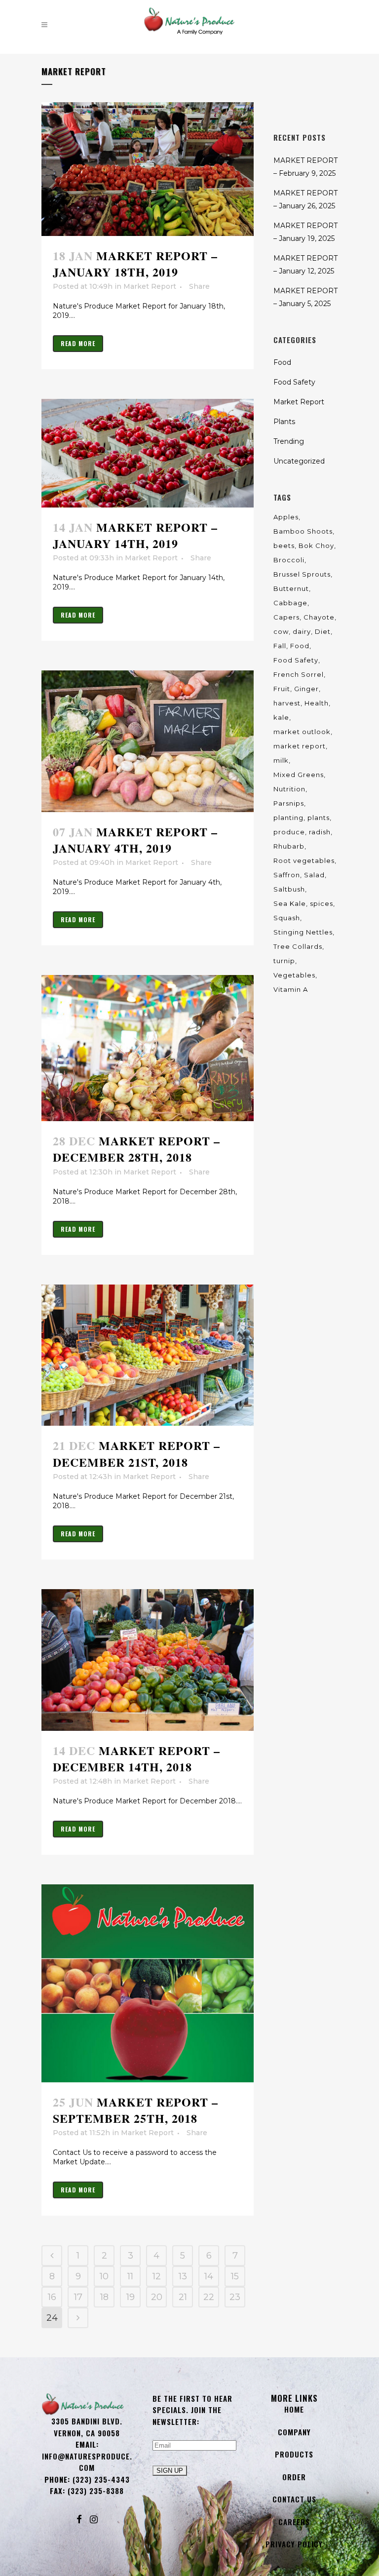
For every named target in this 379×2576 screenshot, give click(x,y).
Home (294, 2409)
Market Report (150, 286)
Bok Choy (316, 546)
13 (183, 2276)
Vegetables (294, 975)
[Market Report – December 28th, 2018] (148, 1048)
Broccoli (289, 560)
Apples (286, 517)
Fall (280, 646)
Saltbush (289, 889)
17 (78, 2297)
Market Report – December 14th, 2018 (136, 1758)
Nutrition (289, 789)
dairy (302, 631)
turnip (284, 961)
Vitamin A (291, 989)
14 (209, 2276)
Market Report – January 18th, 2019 (135, 264)
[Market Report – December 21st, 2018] (148, 1355)
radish (320, 832)
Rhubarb (289, 846)
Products (294, 2454)
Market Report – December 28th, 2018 (136, 1149)
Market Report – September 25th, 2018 (135, 2110)
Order (294, 2477)
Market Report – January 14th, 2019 (135, 535)
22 (209, 2297)
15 (235, 2276)
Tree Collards (298, 946)
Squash (287, 918)
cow (281, 631)
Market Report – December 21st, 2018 (136, 1453)
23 (235, 2297)
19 (131, 2297)
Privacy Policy (294, 2544)
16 (52, 2297)
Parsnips (289, 803)
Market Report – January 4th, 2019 (135, 840)
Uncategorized (299, 461)
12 (157, 2276)
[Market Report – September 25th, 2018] (148, 1983)
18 (104, 2297)
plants (319, 818)
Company (294, 2432)
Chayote (319, 617)
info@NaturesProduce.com (87, 2462)
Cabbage (290, 603)
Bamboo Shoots (303, 531)
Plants (284, 422)
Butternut (291, 588)
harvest (287, 703)
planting (288, 818)
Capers (286, 617)
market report (300, 746)
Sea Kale (290, 903)
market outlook (302, 732)
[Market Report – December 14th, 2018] (148, 1660)
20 (157, 2297)
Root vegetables (304, 860)
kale (281, 717)
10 (104, 2276)
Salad (314, 875)
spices (322, 903)
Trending (289, 441)
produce (289, 832)
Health (317, 703)
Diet (323, 631)
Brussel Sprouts (302, 574)
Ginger (306, 689)
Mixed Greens (299, 775)
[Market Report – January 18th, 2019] (148, 169)
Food (282, 362)
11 (130, 2276)
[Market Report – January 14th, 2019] (148, 453)
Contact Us (294, 2499)
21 (183, 2297)
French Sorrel (299, 674)
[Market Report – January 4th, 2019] (148, 741)
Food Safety (294, 382)
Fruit (282, 689)
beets (284, 546)
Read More (78, 343)
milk (281, 760)
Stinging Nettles (303, 932)
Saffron (287, 875)
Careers (294, 2522)
